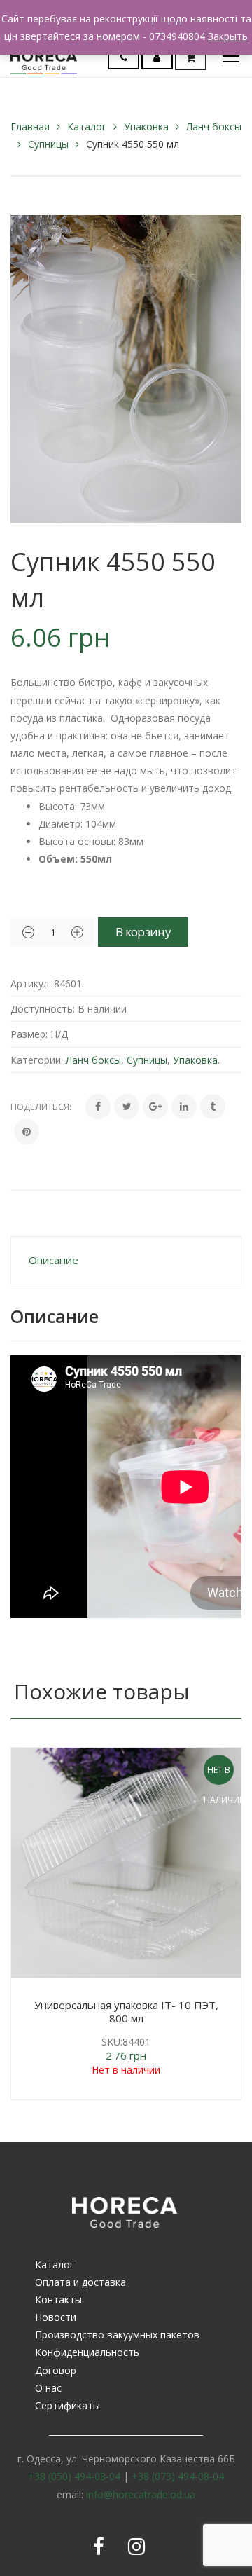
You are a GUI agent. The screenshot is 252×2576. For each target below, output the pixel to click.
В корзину (143, 932)
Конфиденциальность (87, 2352)
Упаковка (146, 126)
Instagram (136, 2547)
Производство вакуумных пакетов (117, 2335)
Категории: (37, 1060)
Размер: (29, 1034)
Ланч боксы (214, 126)
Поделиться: (41, 1107)
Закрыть (228, 36)
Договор (56, 2370)
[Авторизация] (157, 57)
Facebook (99, 2547)
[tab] (126, 1260)
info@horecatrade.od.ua (141, 2494)
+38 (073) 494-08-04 (178, 2476)
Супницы (48, 144)
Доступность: (43, 1009)
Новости (56, 2317)
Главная (30, 126)
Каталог (87, 126)
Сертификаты (68, 2405)
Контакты (58, 2300)
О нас (48, 2388)
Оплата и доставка (80, 2282)
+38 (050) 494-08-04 (74, 2476)
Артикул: (31, 984)
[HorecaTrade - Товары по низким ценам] (44, 56)
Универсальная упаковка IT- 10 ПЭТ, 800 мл (126, 2012)
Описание (54, 1260)
